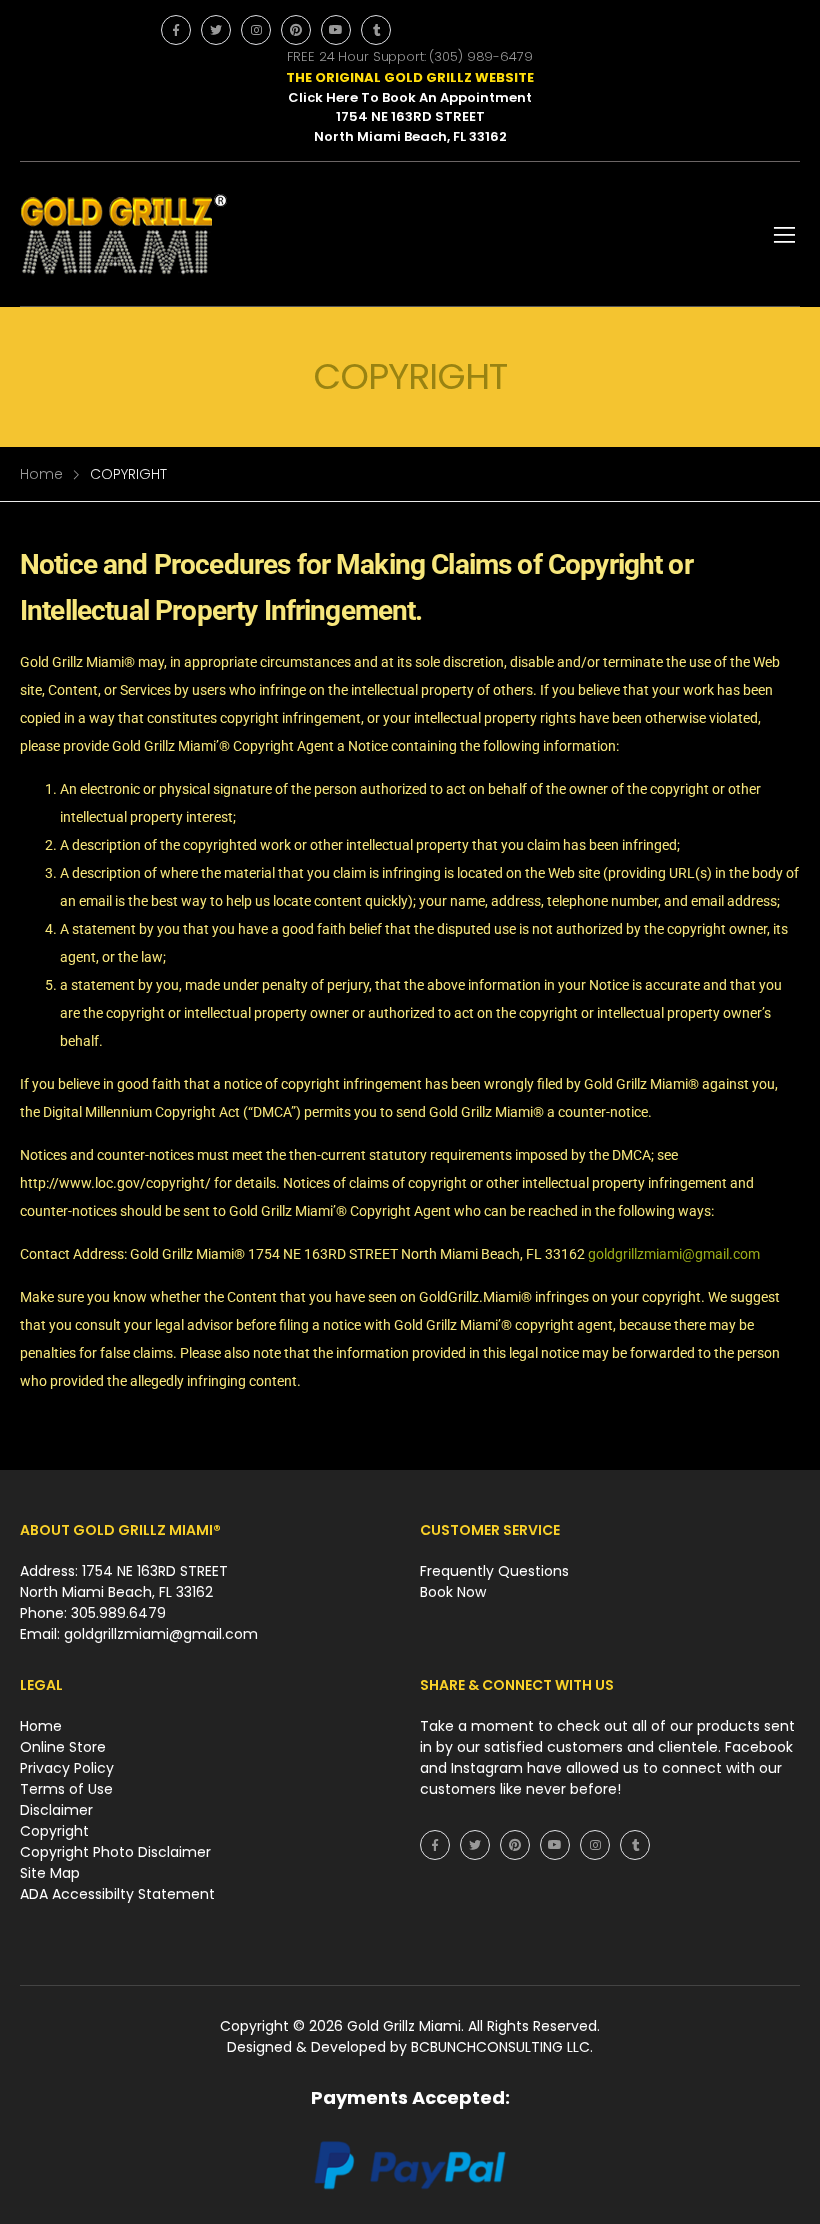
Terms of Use (66, 1789)
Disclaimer (56, 1810)
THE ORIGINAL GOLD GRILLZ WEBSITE (410, 77)
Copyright (54, 1831)
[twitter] (216, 30)
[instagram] (256, 30)
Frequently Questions (494, 1571)
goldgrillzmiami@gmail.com (674, 1254)
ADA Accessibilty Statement (117, 1894)
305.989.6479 (118, 1613)
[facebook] (176, 30)
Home (41, 474)
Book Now (453, 1592)
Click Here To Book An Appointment (410, 97)
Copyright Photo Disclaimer (115, 1852)
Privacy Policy (67, 1768)
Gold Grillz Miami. (407, 2026)
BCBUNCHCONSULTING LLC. (502, 2047)
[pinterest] (296, 30)
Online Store (63, 1747)
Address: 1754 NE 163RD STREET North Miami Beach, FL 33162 (124, 1581)
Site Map (50, 1873)
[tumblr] (376, 30)
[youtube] (336, 30)
